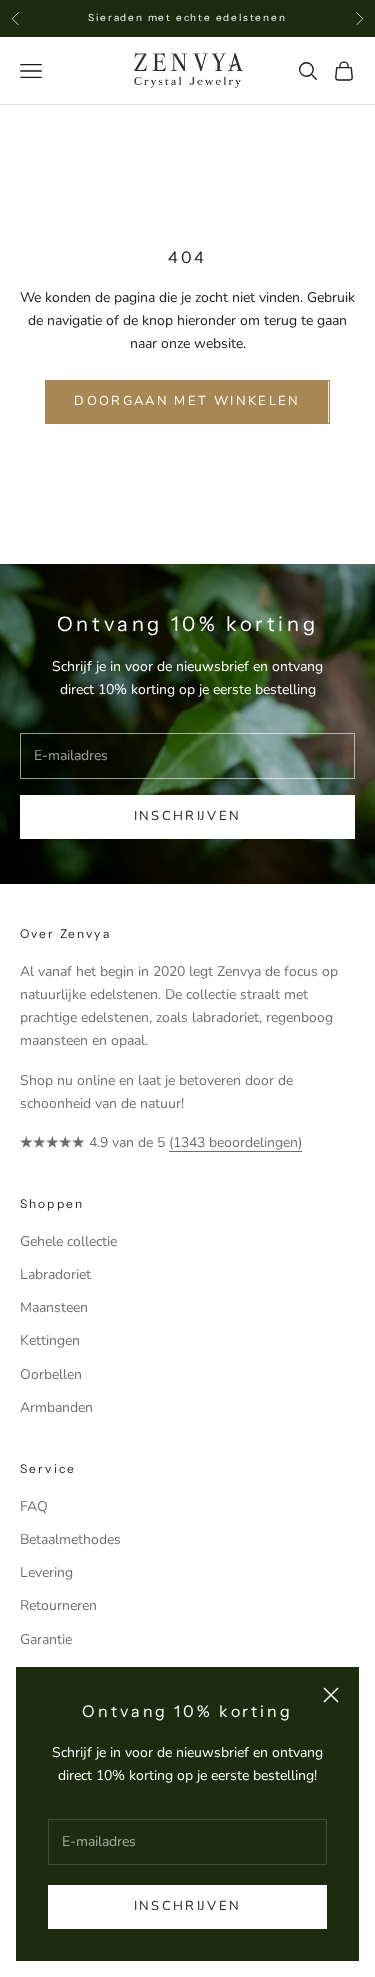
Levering (46, 1572)
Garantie (46, 1639)
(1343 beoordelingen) (235, 1142)
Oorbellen (51, 1374)
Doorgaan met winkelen (187, 401)
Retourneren (58, 1605)
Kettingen (50, 1340)
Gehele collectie (68, 1241)
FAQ (34, 1506)
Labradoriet (55, 1274)
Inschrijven (187, 1906)
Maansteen (54, 1307)
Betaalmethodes (70, 1539)
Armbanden (56, 1407)
